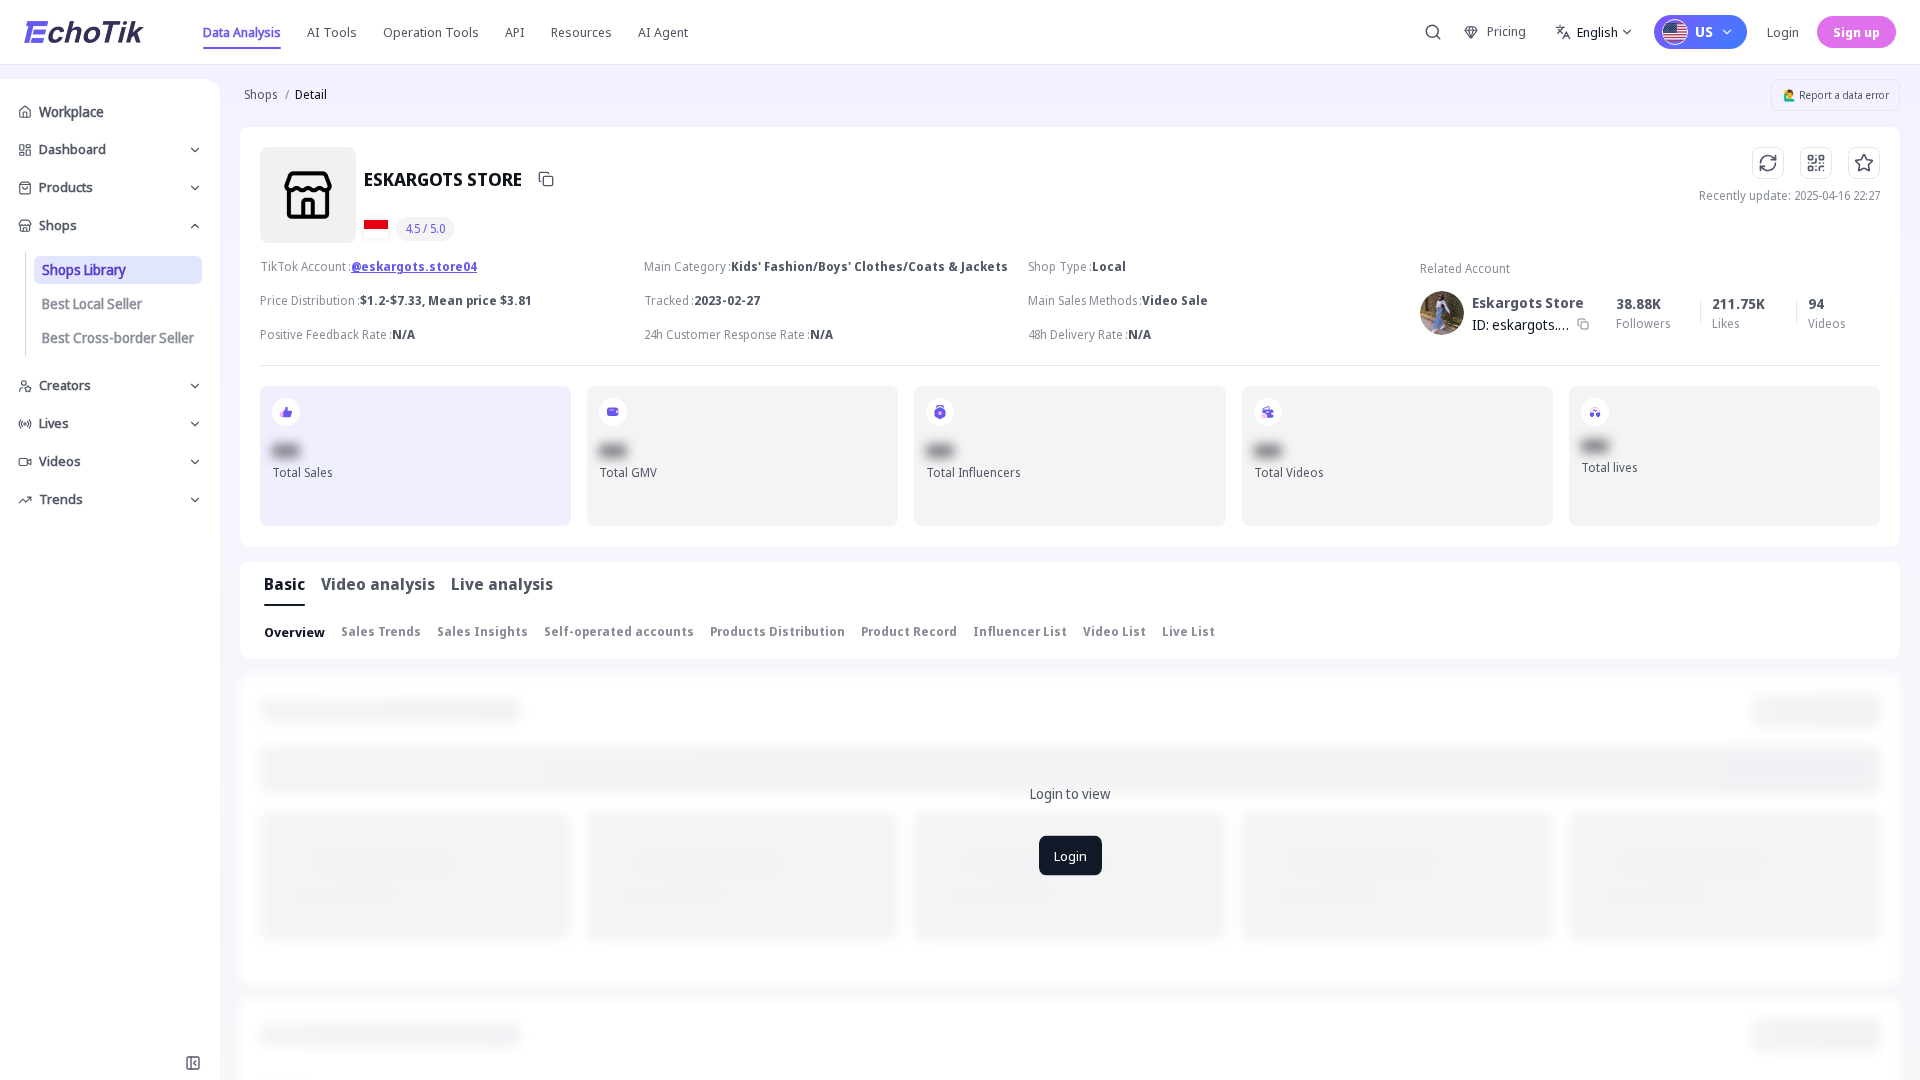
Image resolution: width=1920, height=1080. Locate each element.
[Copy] (546, 179)
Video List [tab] (1114, 631)
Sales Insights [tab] (482, 631)
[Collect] (1864, 163)
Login (1783, 32)
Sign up (1856, 32)
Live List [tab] (1188, 631)
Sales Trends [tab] (381, 631)
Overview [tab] (294, 632)
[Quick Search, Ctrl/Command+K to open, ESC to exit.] (1433, 32)
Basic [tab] (284, 584)
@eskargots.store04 (414, 266)
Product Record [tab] (909, 631)
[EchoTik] (84, 32)
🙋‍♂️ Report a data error (1836, 95)
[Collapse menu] (193, 1063)
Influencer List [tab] (1020, 631)
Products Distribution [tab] (777, 631)
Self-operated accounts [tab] (619, 631)
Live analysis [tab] (502, 584)
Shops (260, 94)
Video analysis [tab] (378, 584)
